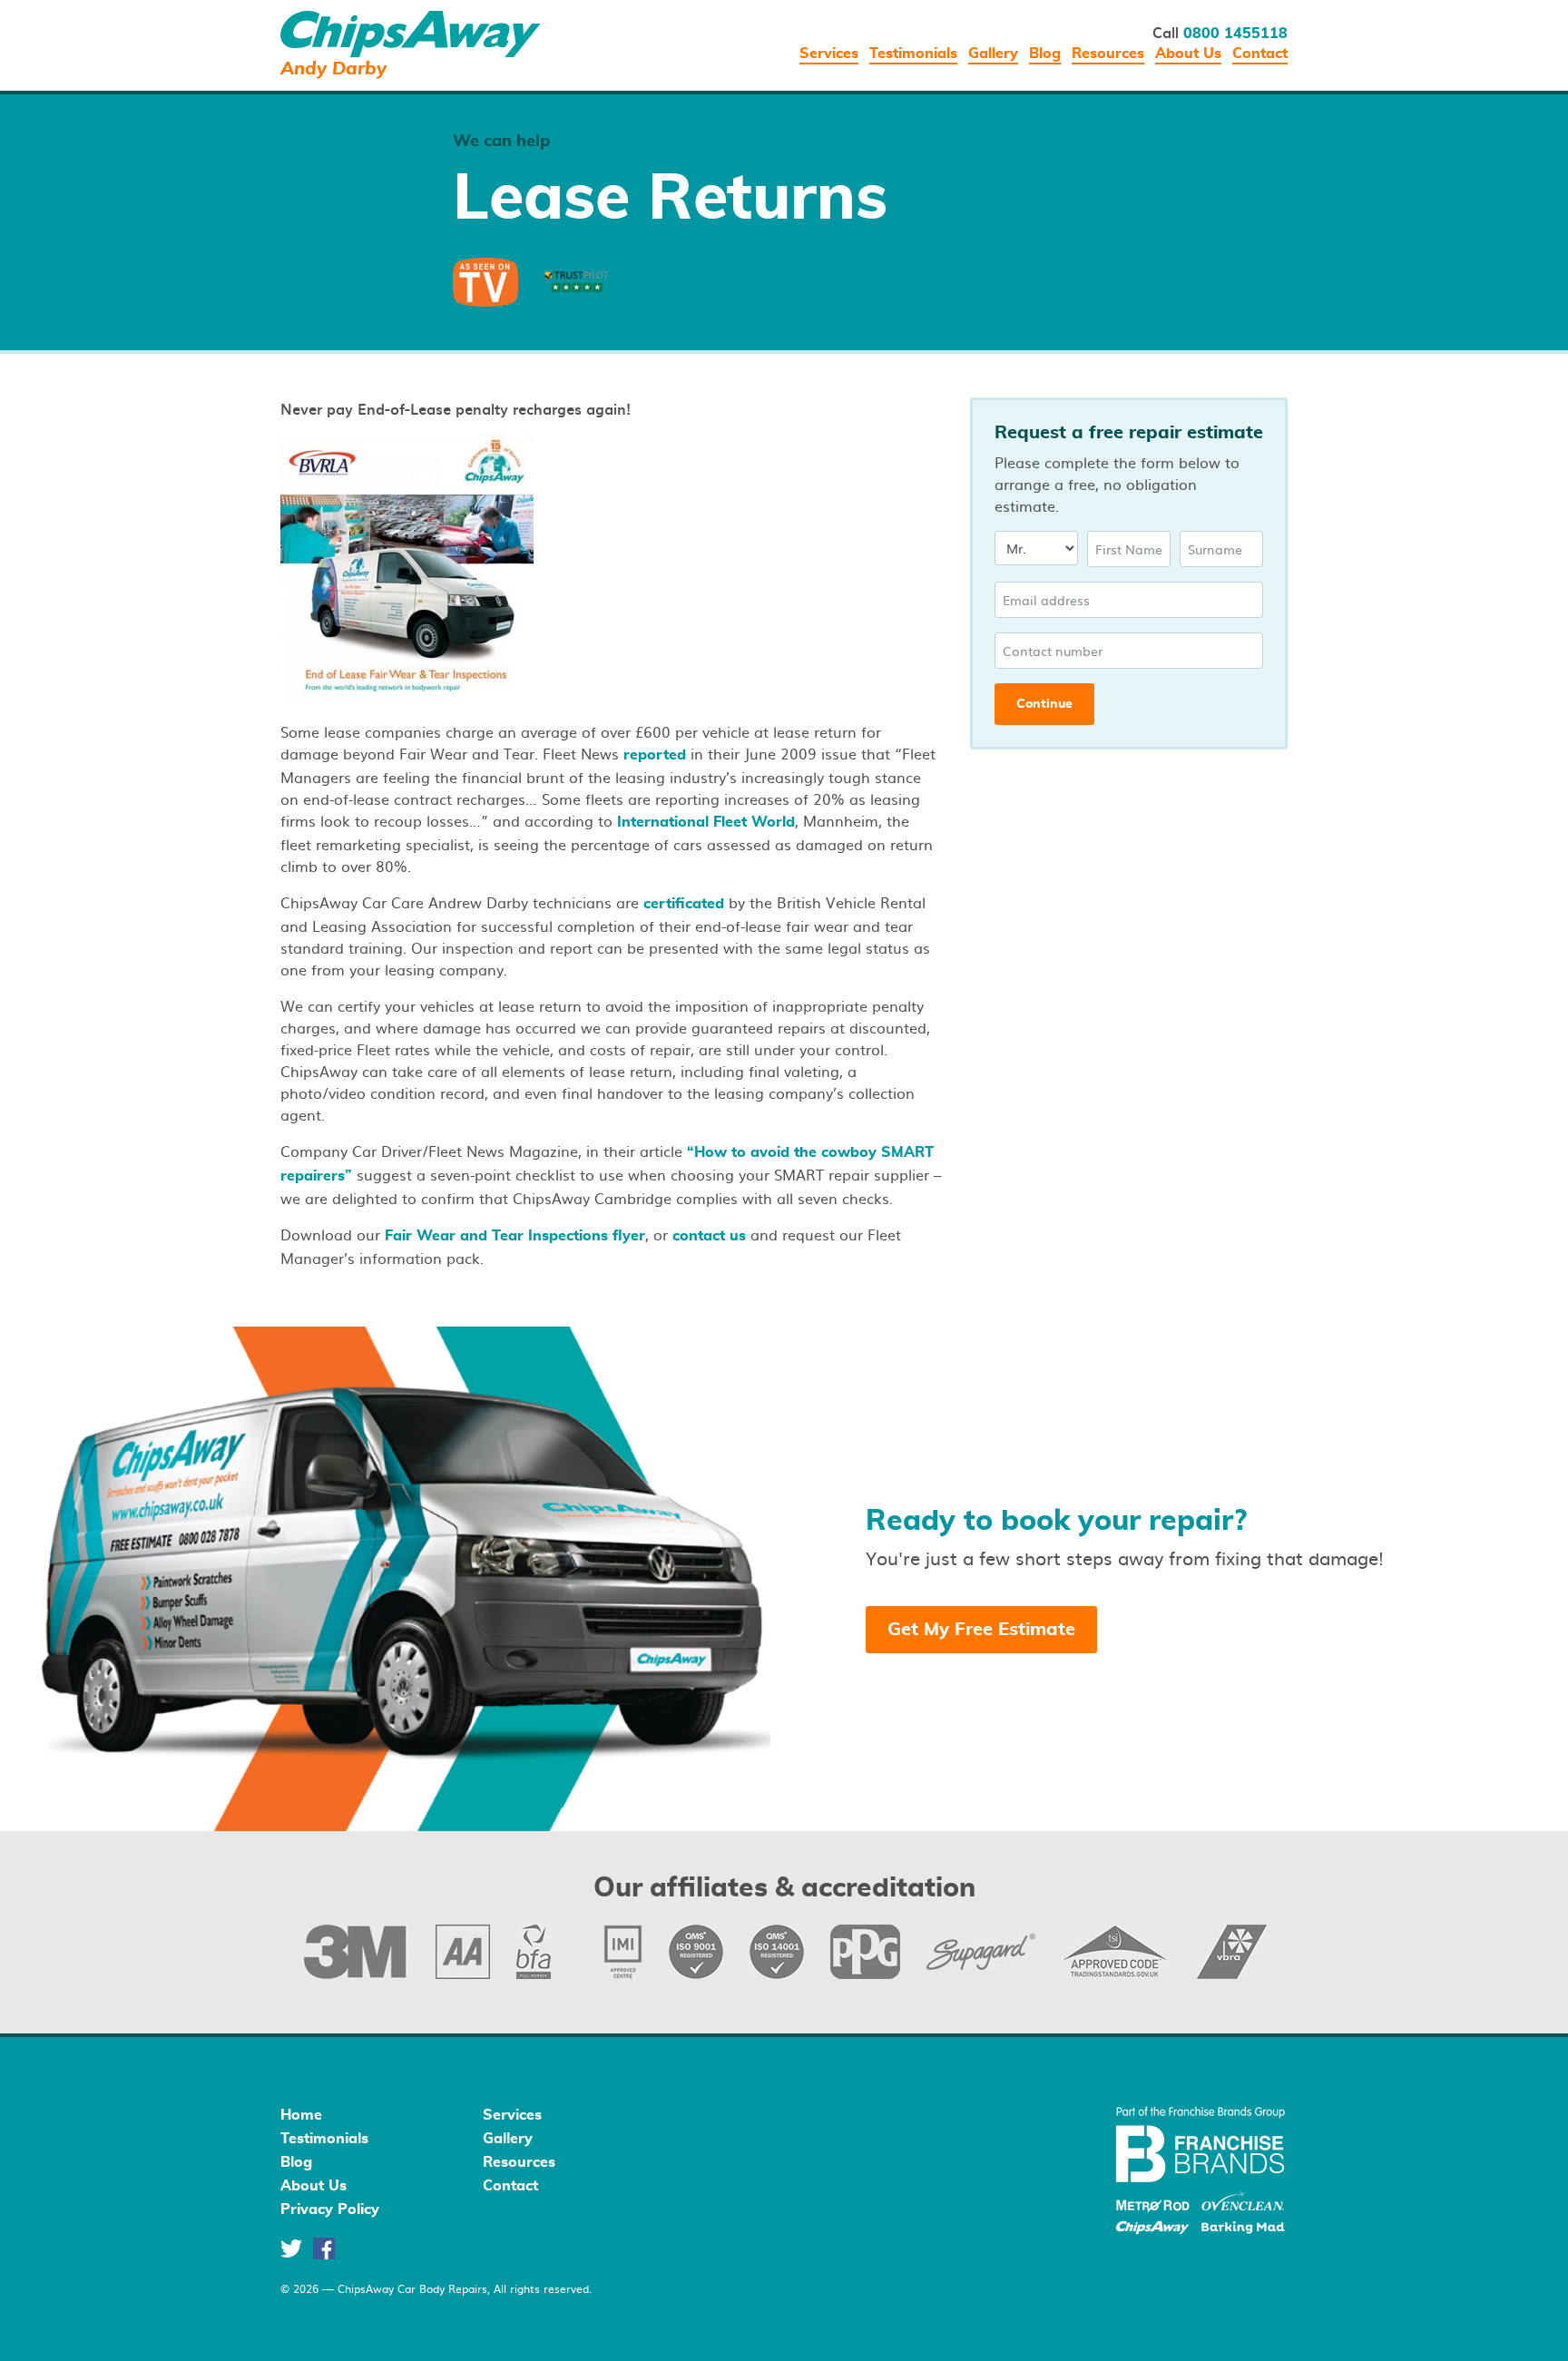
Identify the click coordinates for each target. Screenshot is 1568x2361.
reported (655, 755)
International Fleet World (706, 822)
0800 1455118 (1235, 34)
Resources (1108, 54)
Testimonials (913, 54)
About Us (1188, 54)
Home (301, 2115)
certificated (684, 904)
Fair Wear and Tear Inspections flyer (515, 1236)
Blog (1045, 54)
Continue (1044, 704)
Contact (1260, 54)
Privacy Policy (330, 2209)
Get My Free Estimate (981, 1630)
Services (829, 54)
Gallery (993, 54)
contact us (709, 1236)
